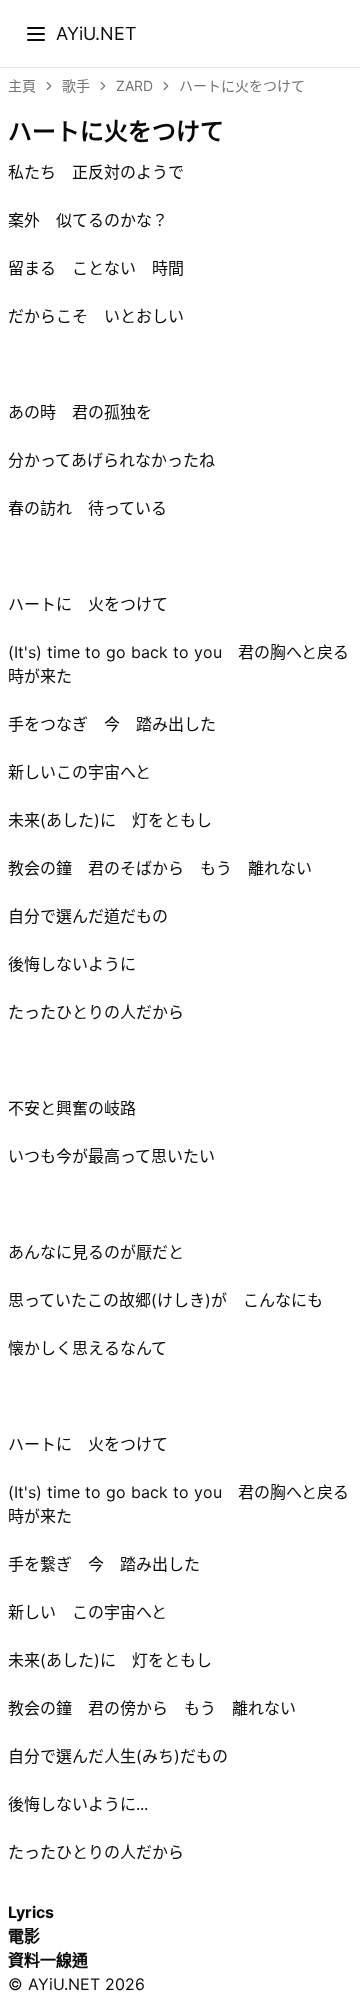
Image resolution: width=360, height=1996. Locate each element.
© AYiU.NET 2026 (76, 1984)
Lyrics (31, 1912)
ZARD (134, 85)
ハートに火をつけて (242, 85)
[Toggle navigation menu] (36, 34)
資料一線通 (48, 1960)
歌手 (76, 85)
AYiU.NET (96, 33)
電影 (24, 1936)
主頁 (22, 85)
